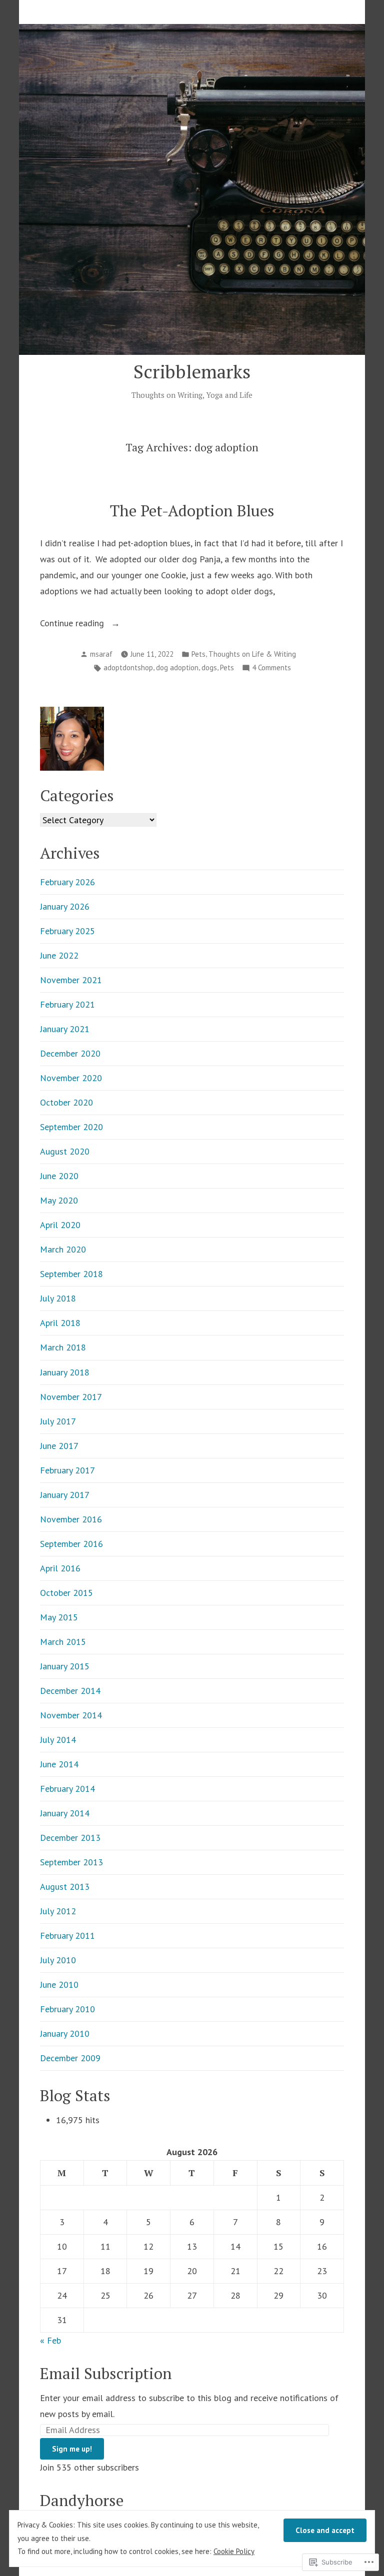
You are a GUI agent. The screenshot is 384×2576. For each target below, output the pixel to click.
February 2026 (67, 882)
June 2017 (59, 1446)
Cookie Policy (234, 2551)
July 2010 (58, 1960)
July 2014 (58, 1740)
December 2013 (70, 1838)
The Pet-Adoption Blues (192, 511)
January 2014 (65, 1813)
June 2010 (59, 1984)
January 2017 (65, 1495)
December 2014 (70, 1691)
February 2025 (67, 931)
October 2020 (66, 1102)
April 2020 (60, 1225)
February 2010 (67, 2009)
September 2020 (71, 1127)
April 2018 (60, 1323)
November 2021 (71, 980)
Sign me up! (72, 2449)
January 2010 (65, 2033)
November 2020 (71, 1078)
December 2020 (70, 1053)
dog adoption (177, 667)
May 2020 (59, 1200)
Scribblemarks (192, 371)
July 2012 (58, 1911)
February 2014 (67, 1789)
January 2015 (65, 1666)
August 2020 (65, 1151)
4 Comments (271, 668)
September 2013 (71, 1862)
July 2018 (58, 1298)
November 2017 (71, 1397)
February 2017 (67, 1470)
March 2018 (63, 1347)
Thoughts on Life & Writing (252, 654)
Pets (198, 654)
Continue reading (73, 624)
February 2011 (67, 1935)
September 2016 (71, 1544)
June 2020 (59, 1176)
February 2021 (67, 1004)
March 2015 (63, 1642)
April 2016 (60, 1568)
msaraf (101, 654)
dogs (209, 667)
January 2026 (65, 906)
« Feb (50, 2340)
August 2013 (65, 1887)
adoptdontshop (128, 667)
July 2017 (58, 1421)
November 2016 (71, 1519)
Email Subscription (106, 2373)
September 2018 (71, 1274)
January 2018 (65, 1372)
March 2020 (63, 1249)
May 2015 (59, 1617)
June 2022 (59, 955)
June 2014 (59, 1764)
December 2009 (70, 2058)
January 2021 (65, 1029)
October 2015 (66, 1593)
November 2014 (71, 1715)
